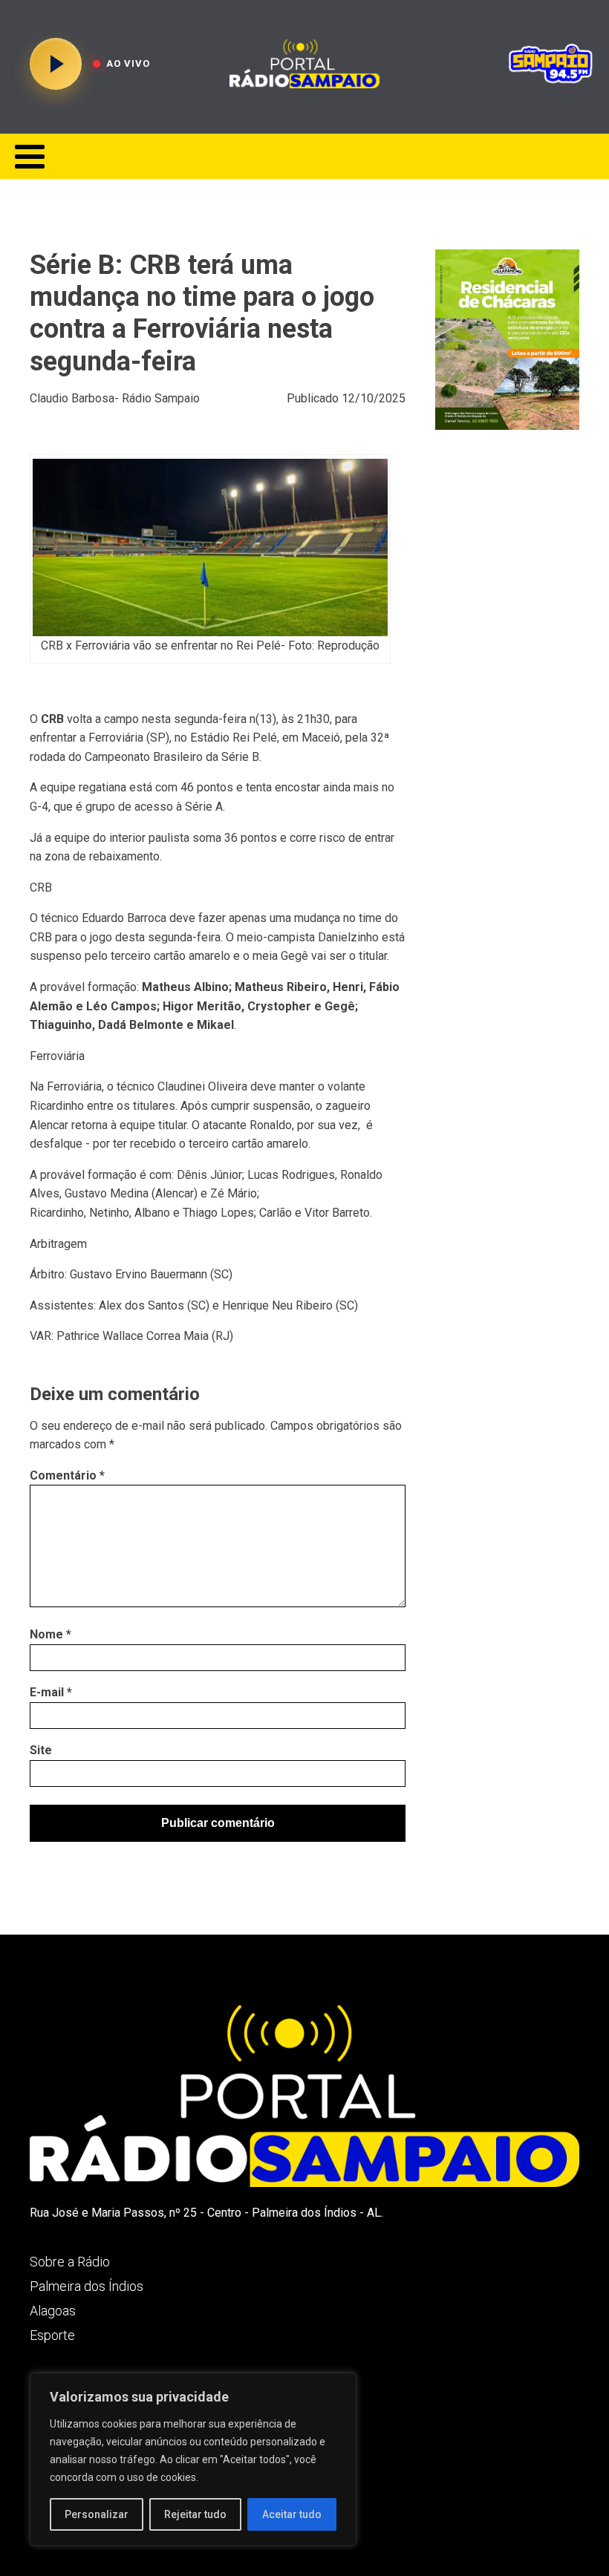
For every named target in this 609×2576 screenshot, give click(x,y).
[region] (193, 2459)
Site (41, 1750)
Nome (51, 1634)
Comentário (67, 1475)
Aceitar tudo (292, 2514)
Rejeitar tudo (195, 2514)
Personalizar (97, 2514)
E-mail (51, 1692)
